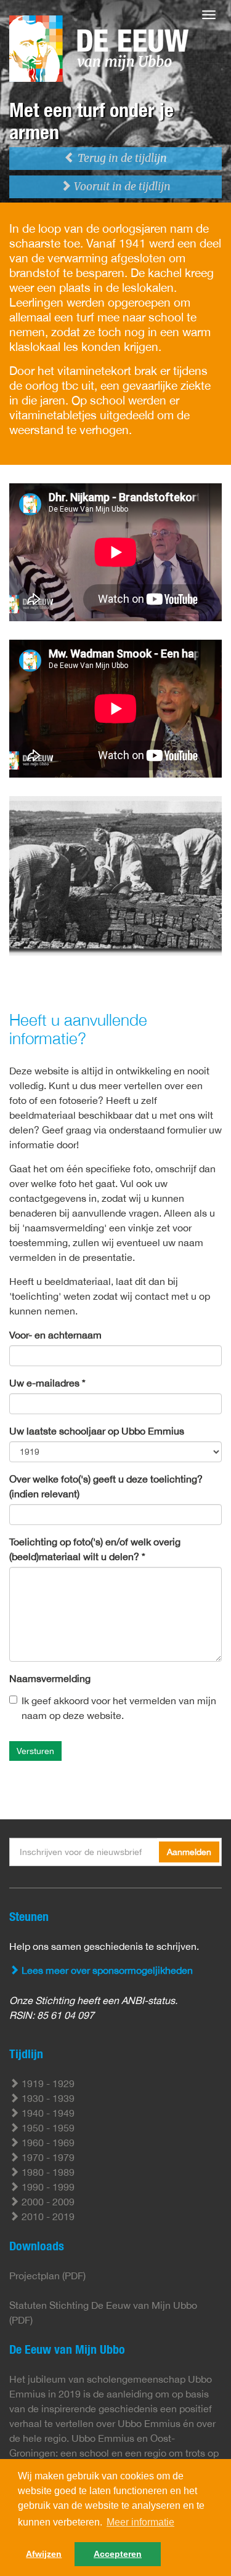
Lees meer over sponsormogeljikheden (106, 1970)
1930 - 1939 (47, 2098)
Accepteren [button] (118, 2554)
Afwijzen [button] (44, 2554)
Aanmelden (189, 1852)
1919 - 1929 (47, 2083)
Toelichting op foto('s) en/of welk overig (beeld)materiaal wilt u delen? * (95, 1549)
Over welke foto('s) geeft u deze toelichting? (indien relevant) (106, 1486)
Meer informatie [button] (140, 2522)
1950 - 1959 (47, 2128)
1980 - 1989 (47, 2172)
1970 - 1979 (47, 2157)
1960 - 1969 (47, 2143)
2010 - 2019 (47, 2216)
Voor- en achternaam (55, 1335)
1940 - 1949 (47, 2113)
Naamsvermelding (50, 1678)
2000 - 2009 (47, 2202)
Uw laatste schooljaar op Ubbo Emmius (97, 1431)
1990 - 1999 (47, 2187)
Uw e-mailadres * (47, 1383)
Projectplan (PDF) (47, 2276)
